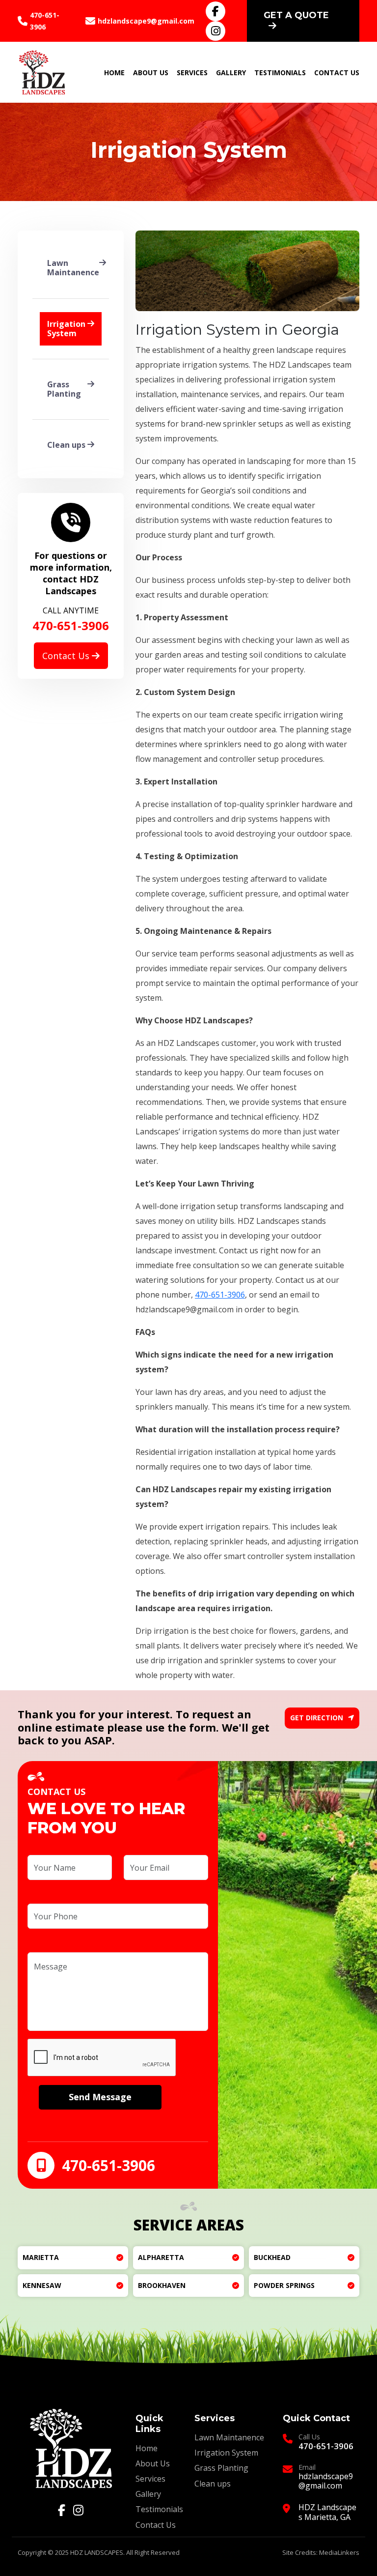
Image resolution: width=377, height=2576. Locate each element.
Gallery (231, 72)
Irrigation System (226, 2453)
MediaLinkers (339, 2552)
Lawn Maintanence (229, 2437)
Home (114, 72)
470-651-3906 (45, 21)
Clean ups (213, 2484)
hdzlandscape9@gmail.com (146, 21)
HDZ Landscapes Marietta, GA (327, 2512)
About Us (151, 72)
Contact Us (337, 72)
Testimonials (280, 72)
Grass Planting (221, 2468)
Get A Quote (296, 15)
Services (192, 72)
